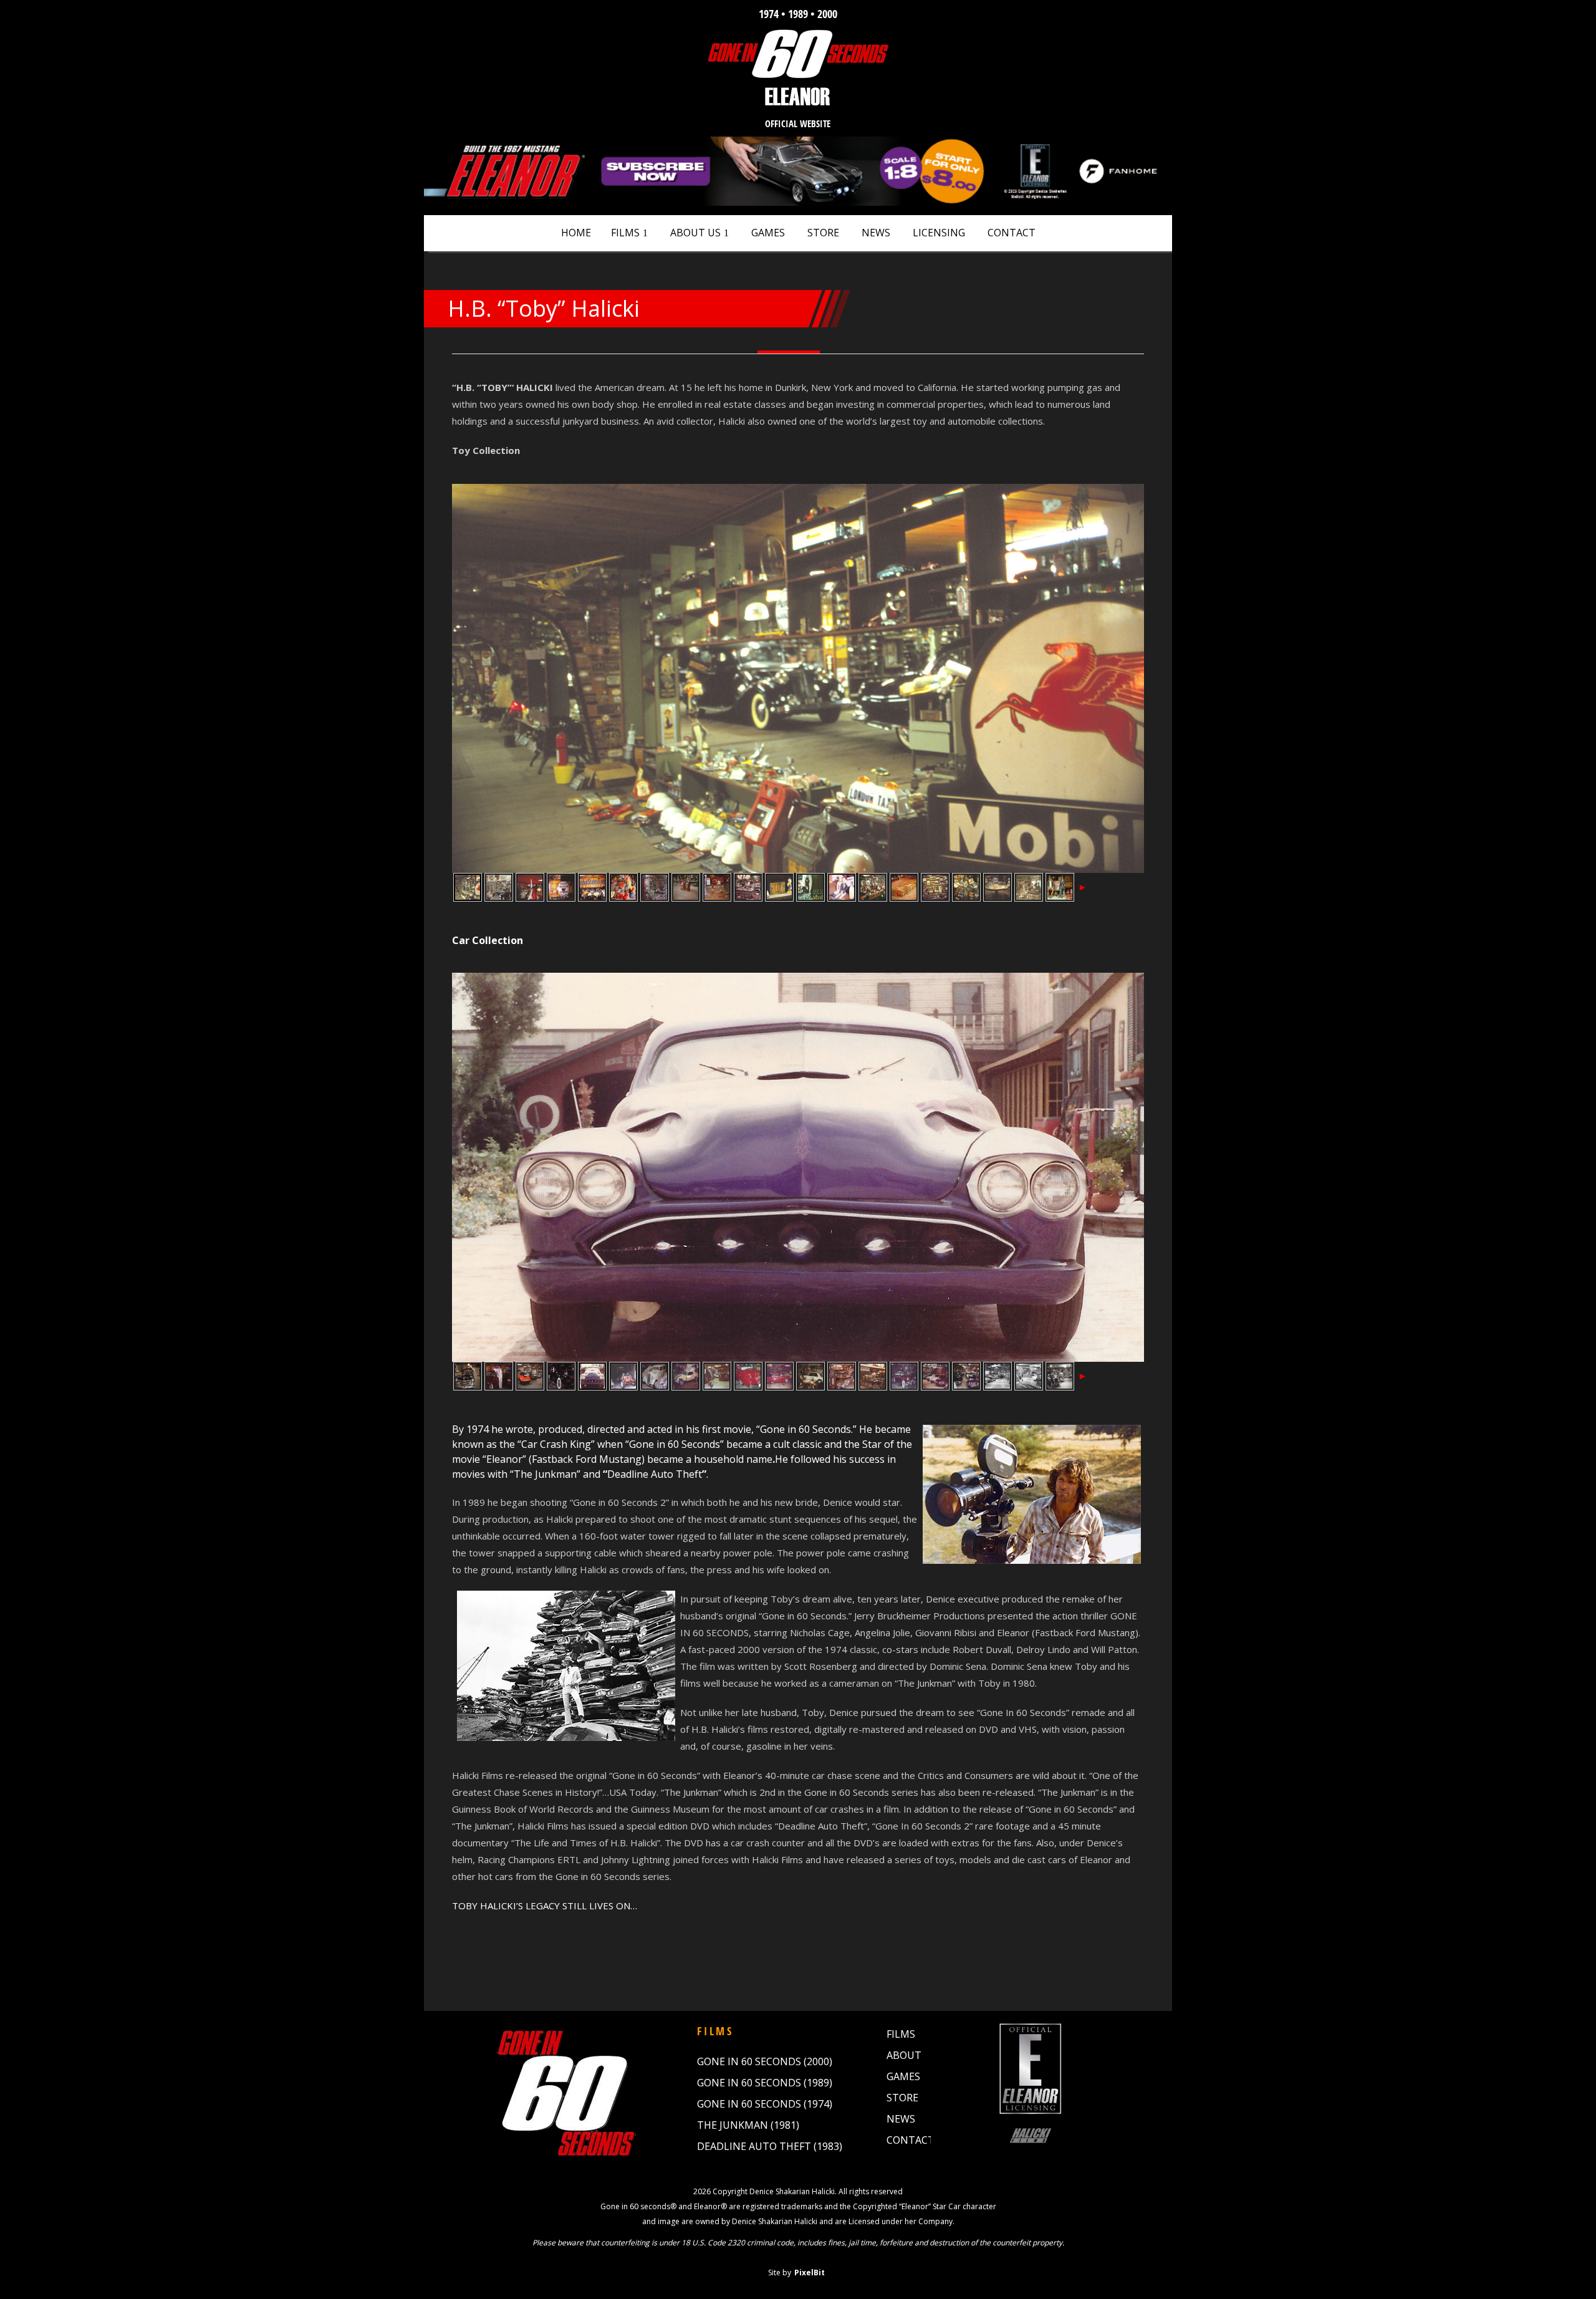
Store (823, 233)
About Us (695, 233)
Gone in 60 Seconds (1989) (765, 2083)
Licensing (939, 233)
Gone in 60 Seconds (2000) (765, 2061)
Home (576, 233)
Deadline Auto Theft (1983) (770, 2146)
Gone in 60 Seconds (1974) (765, 2104)
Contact (1012, 233)
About (904, 2055)
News (876, 233)
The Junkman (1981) (748, 2125)
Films (625, 233)
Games (768, 233)
